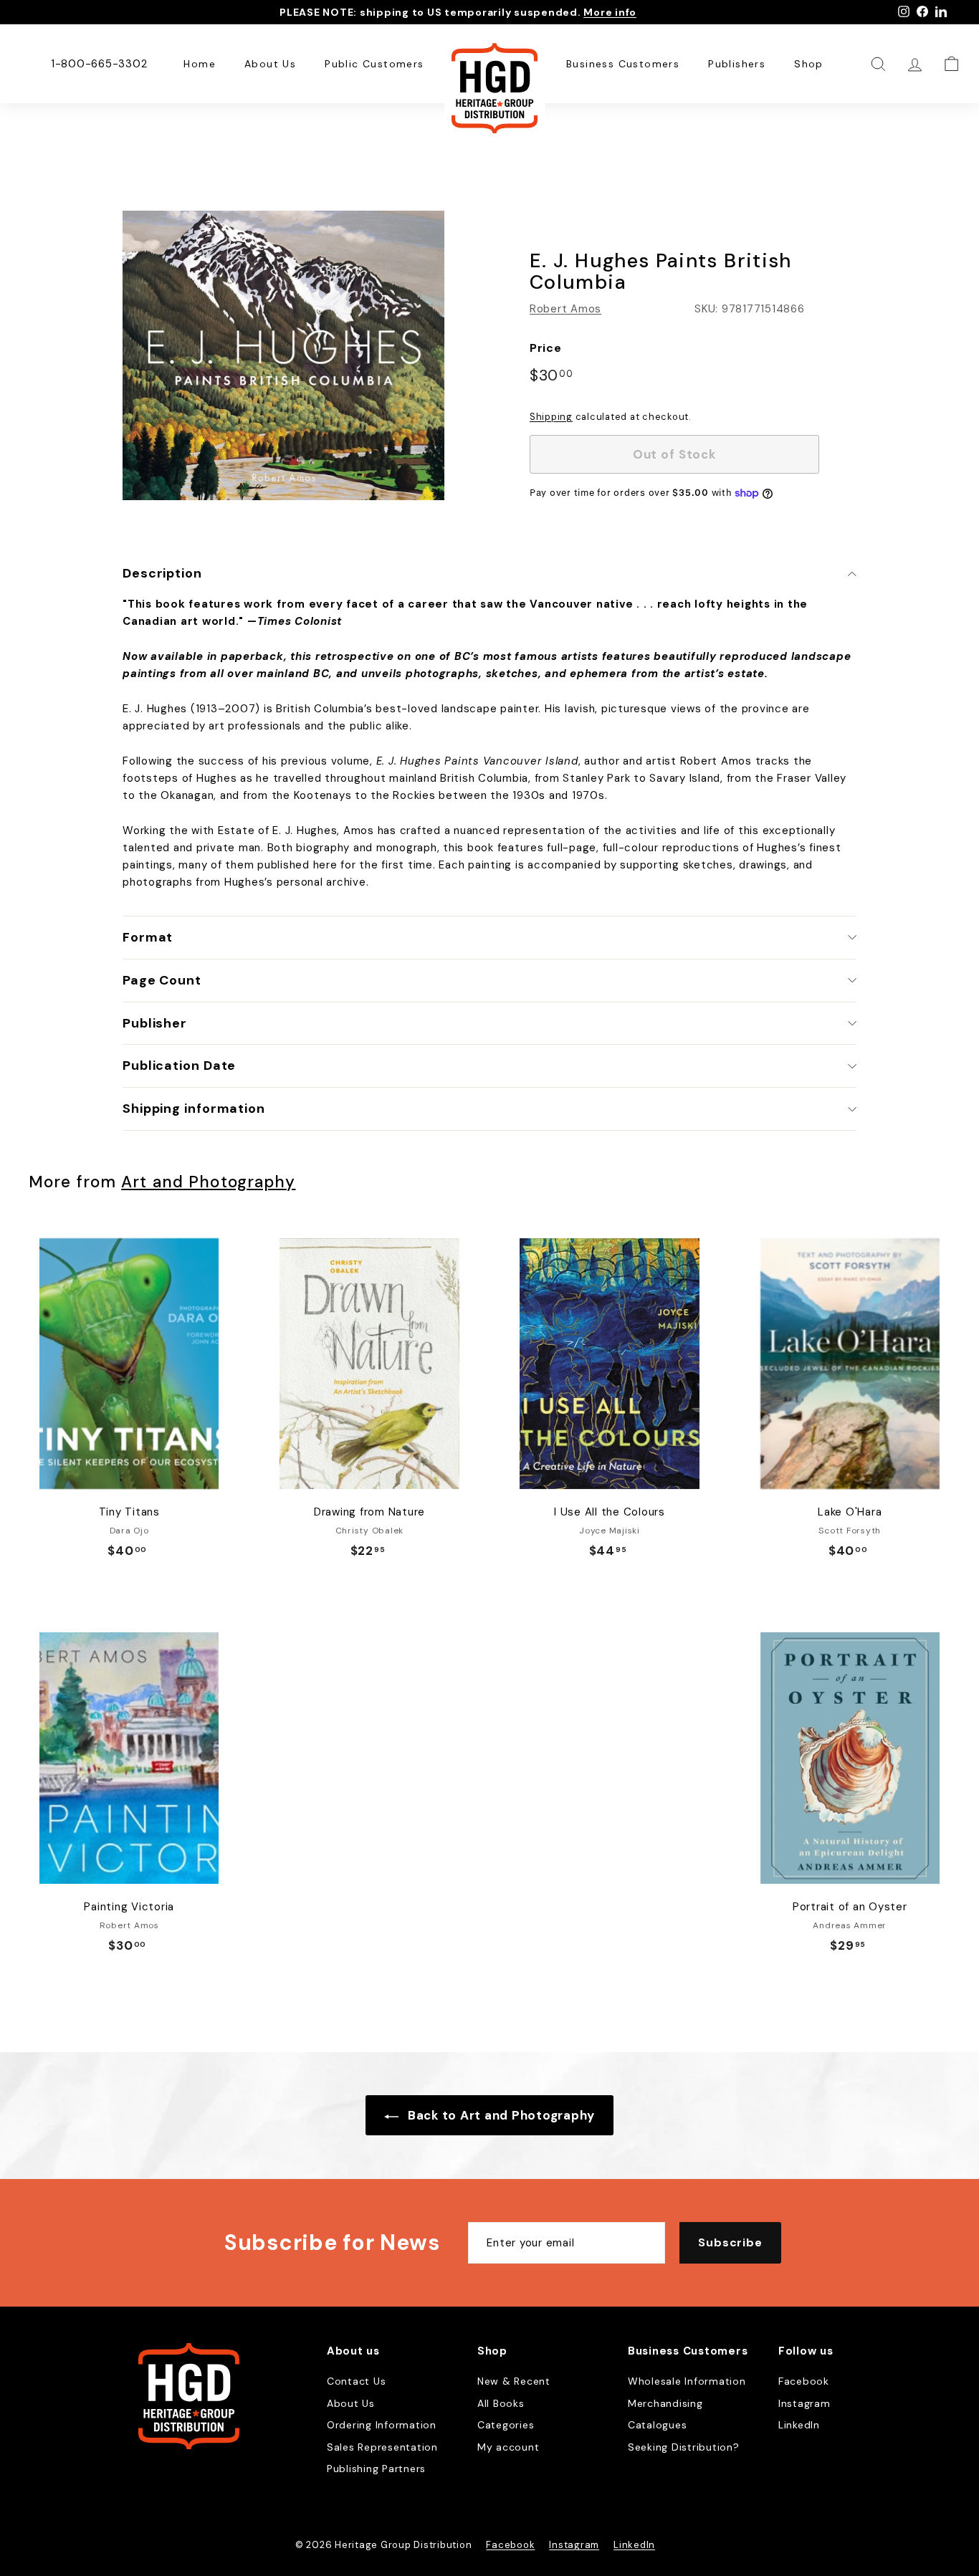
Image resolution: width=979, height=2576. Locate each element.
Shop (809, 64)
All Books (501, 2403)
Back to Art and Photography (500, 2115)
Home (200, 64)
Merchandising (665, 2403)
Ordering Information (382, 2425)
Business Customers (623, 64)
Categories (506, 2425)
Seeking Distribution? (684, 2447)
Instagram (804, 2403)
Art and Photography (208, 1182)
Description (162, 573)
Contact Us (357, 2381)
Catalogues (658, 2425)
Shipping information (194, 1109)
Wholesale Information (687, 2381)
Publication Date (179, 1066)
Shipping (551, 417)
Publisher (155, 1023)
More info (610, 12)
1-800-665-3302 (99, 64)
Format (148, 937)
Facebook (804, 2381)
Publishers (737, 64)
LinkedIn (799, 2425)
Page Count (162, 980)
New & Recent (514, 2381)
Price (546, 348)
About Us (270, 64)
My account (508, 2447)
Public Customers (374, 64)
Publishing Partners (376, 2469)
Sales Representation (382, 2447)
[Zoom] (283, 355)
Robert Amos (565, 309)
